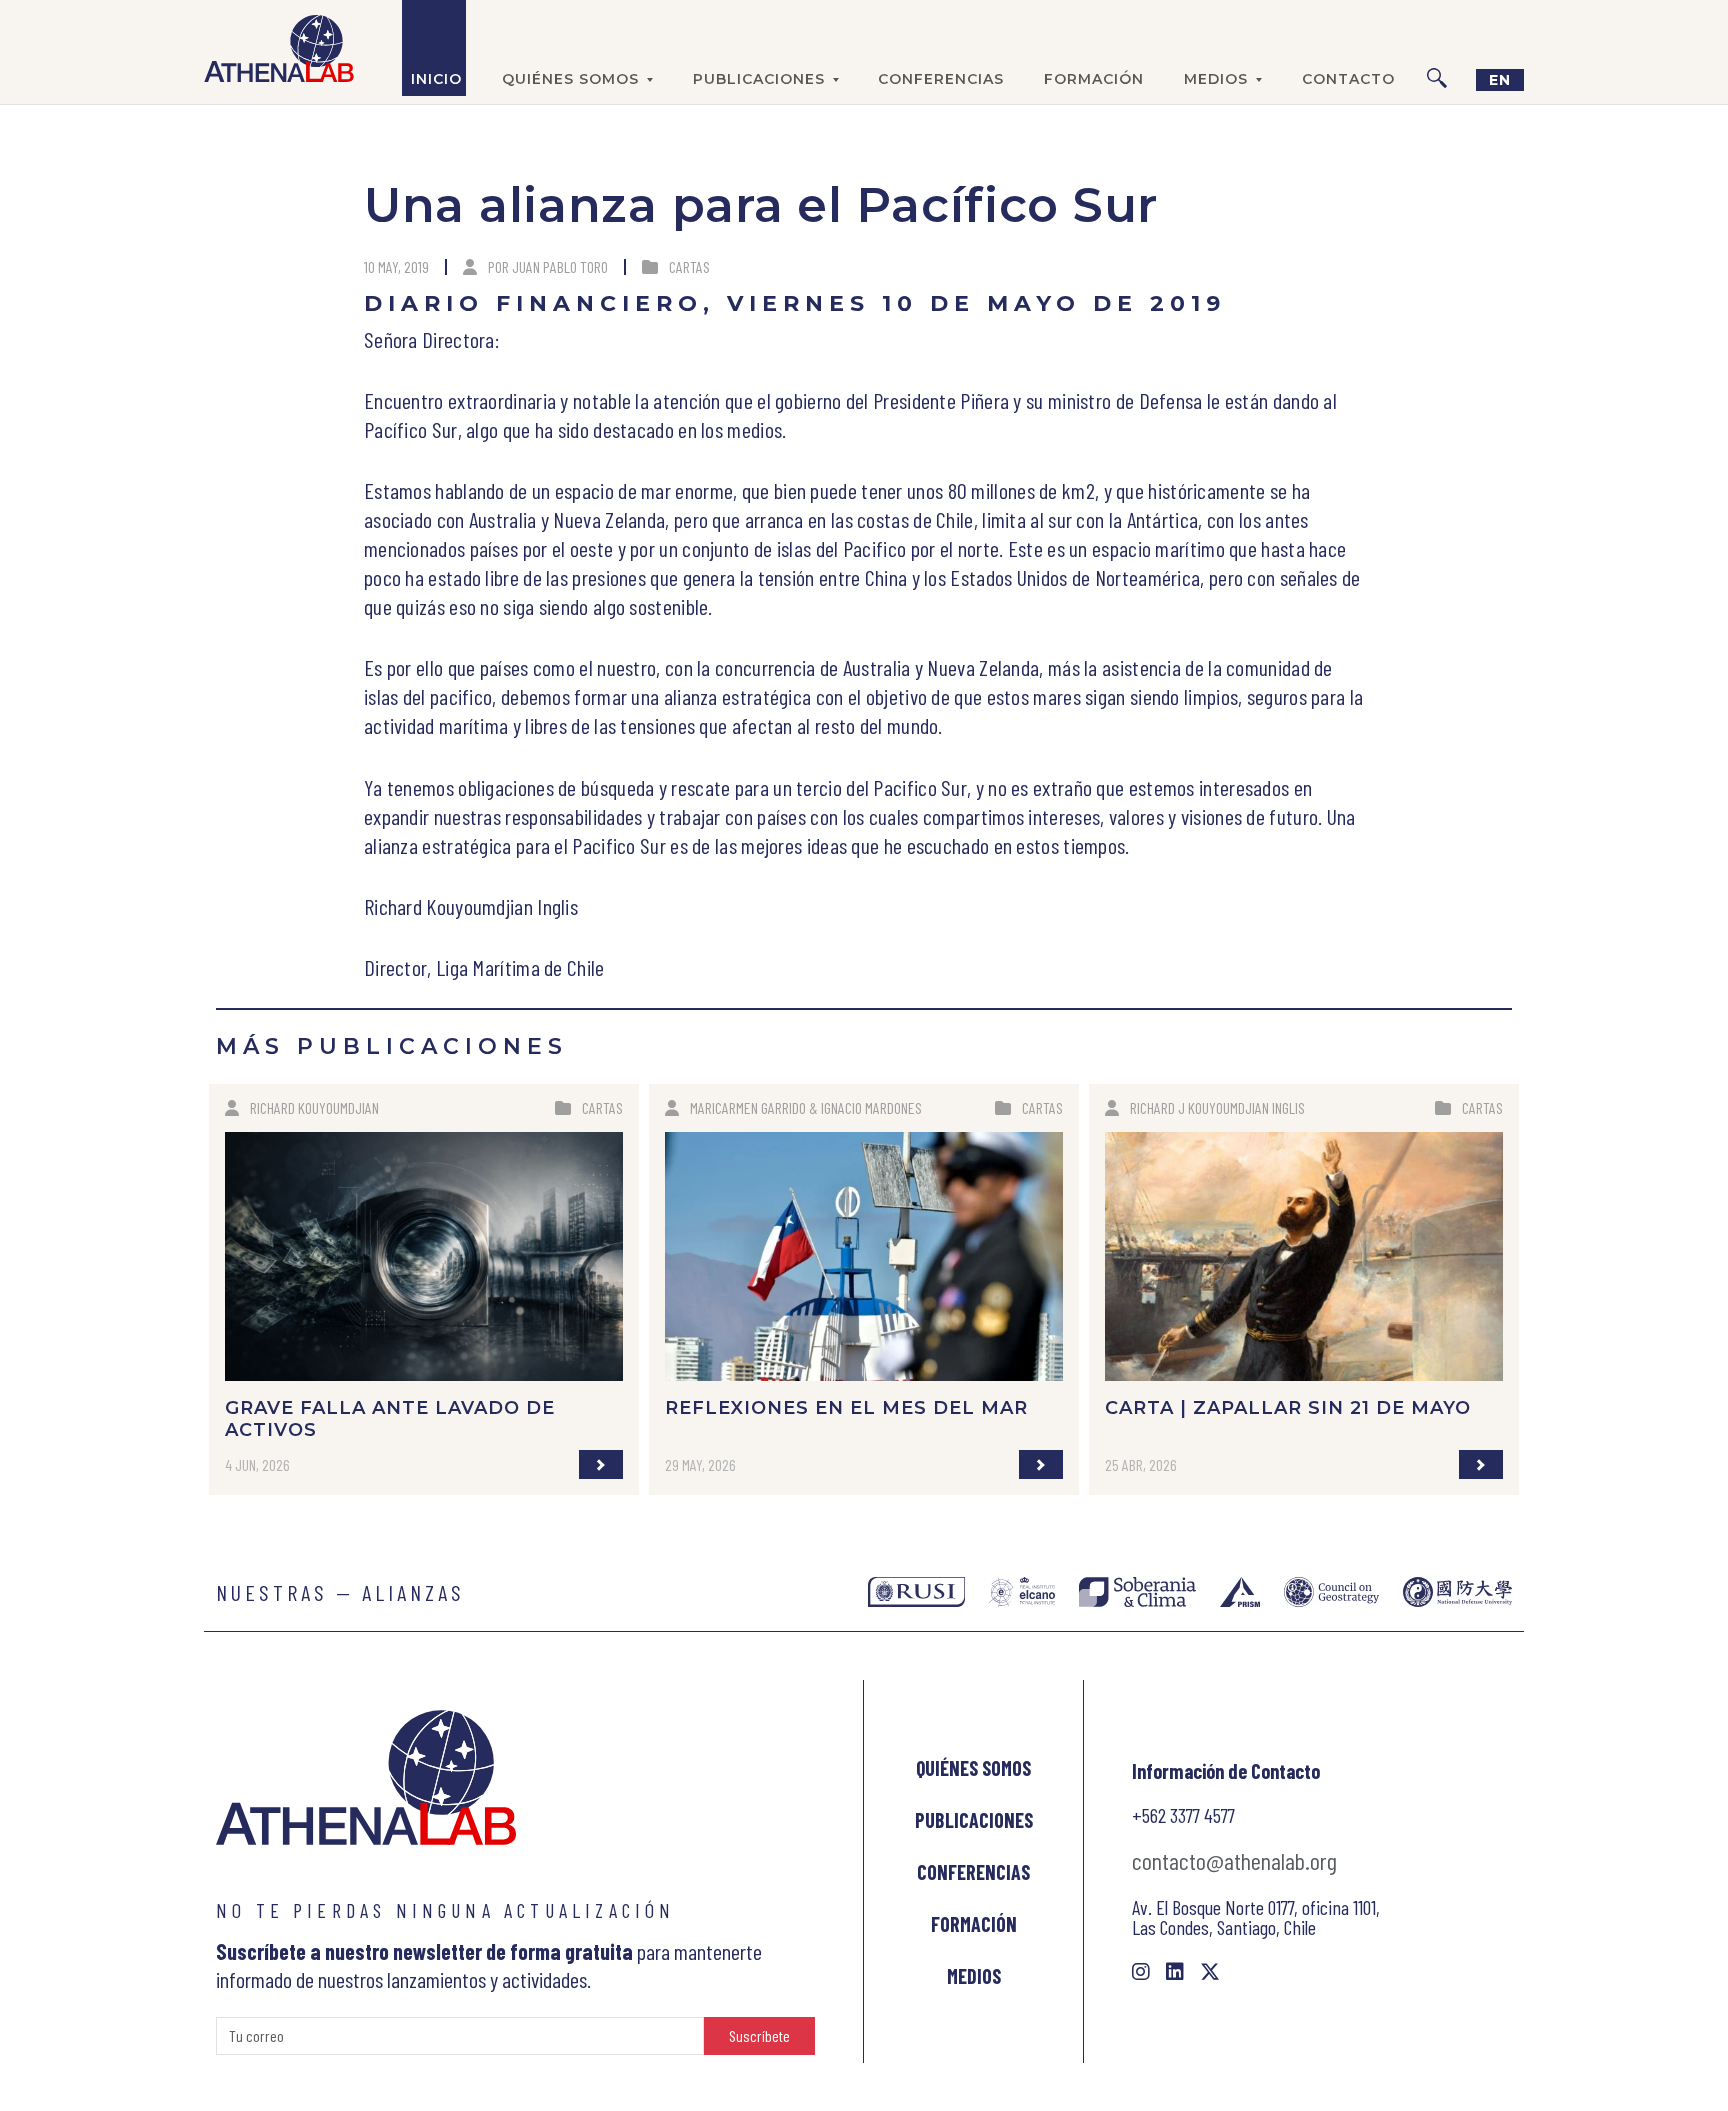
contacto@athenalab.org (1234, 1860)
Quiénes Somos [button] (570, 79)
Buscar (1437, 48)
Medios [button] (1216, 79)
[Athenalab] (279, 48)
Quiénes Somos (973, 1768)
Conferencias (941, 79)
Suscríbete (759, 2035)
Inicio (436, 79)
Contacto (1348, 79)
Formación (1094, 79)
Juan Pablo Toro (560, 266)
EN (1500, 80)
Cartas (689, 266)
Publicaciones (974, 1820)
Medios (974, 1976)
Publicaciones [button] (759, 79)
